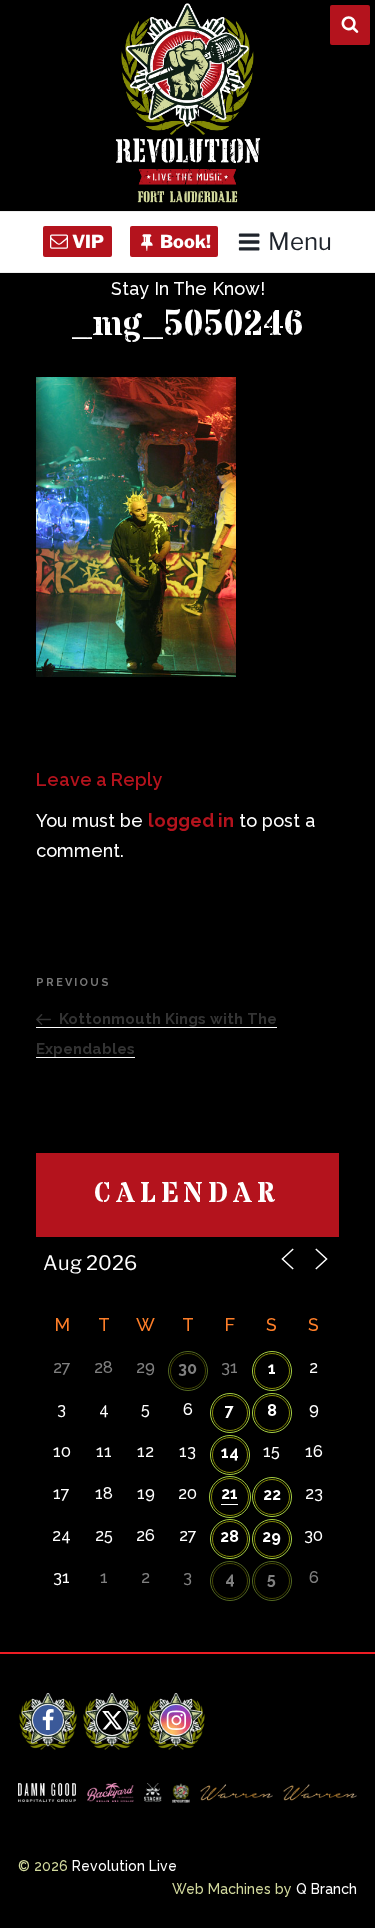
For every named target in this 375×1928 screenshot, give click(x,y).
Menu (300, 241)
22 (272, 1494)
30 (187, 1368)
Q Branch (326, 1889)
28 (229, 1536)
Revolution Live (124, 1866)
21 (229, 1493)
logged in (191, 820)
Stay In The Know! (188, 288)
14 (230, 1452)
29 (271, 1536)
